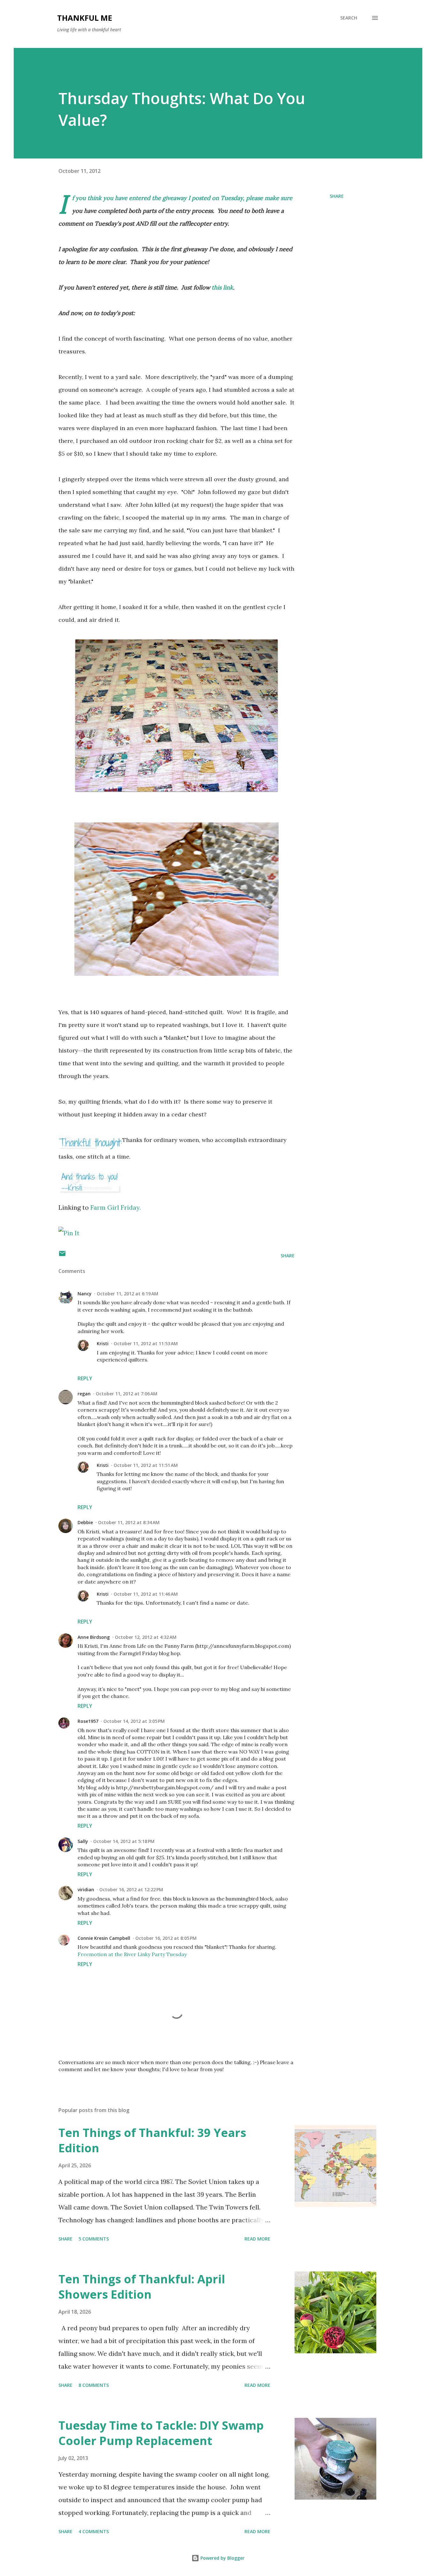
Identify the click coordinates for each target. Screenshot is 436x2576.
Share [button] (337, 196)
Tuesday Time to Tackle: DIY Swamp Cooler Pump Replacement (161, 2433)
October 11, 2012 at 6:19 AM (128, 1294)
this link (222, 287)
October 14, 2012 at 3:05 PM (134, 1721)
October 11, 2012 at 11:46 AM (146, 1594)
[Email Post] (62, 1256)
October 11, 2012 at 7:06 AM (127, 1394)
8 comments (94, 2385)
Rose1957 (88, 1721)
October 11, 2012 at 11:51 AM (146, 1465)
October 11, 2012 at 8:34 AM (129, 1522)
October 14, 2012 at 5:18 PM (124, 1841)
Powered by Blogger (222, 2558)
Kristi (103, 1343)
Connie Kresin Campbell (104, 1938)
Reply (85, 1378)
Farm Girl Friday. (116, 1207)
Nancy (85, 1294)
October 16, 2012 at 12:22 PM (131, 1890)
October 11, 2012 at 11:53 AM (146, 1343)
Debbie (85, 1522)
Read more (257, 2239)
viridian (86, 1890)
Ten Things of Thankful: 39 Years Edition (152, 2140)
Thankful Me (85, 18)
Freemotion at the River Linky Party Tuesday (132, 1954)
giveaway (175, 198)
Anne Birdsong (94, 1637)
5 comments (94, 2239)
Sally (83, 1841)
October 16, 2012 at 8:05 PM (166, 1938)
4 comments (94, 2531)
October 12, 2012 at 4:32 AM (146, 1637)
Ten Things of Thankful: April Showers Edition (142, 2287)
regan (84, 1394)
